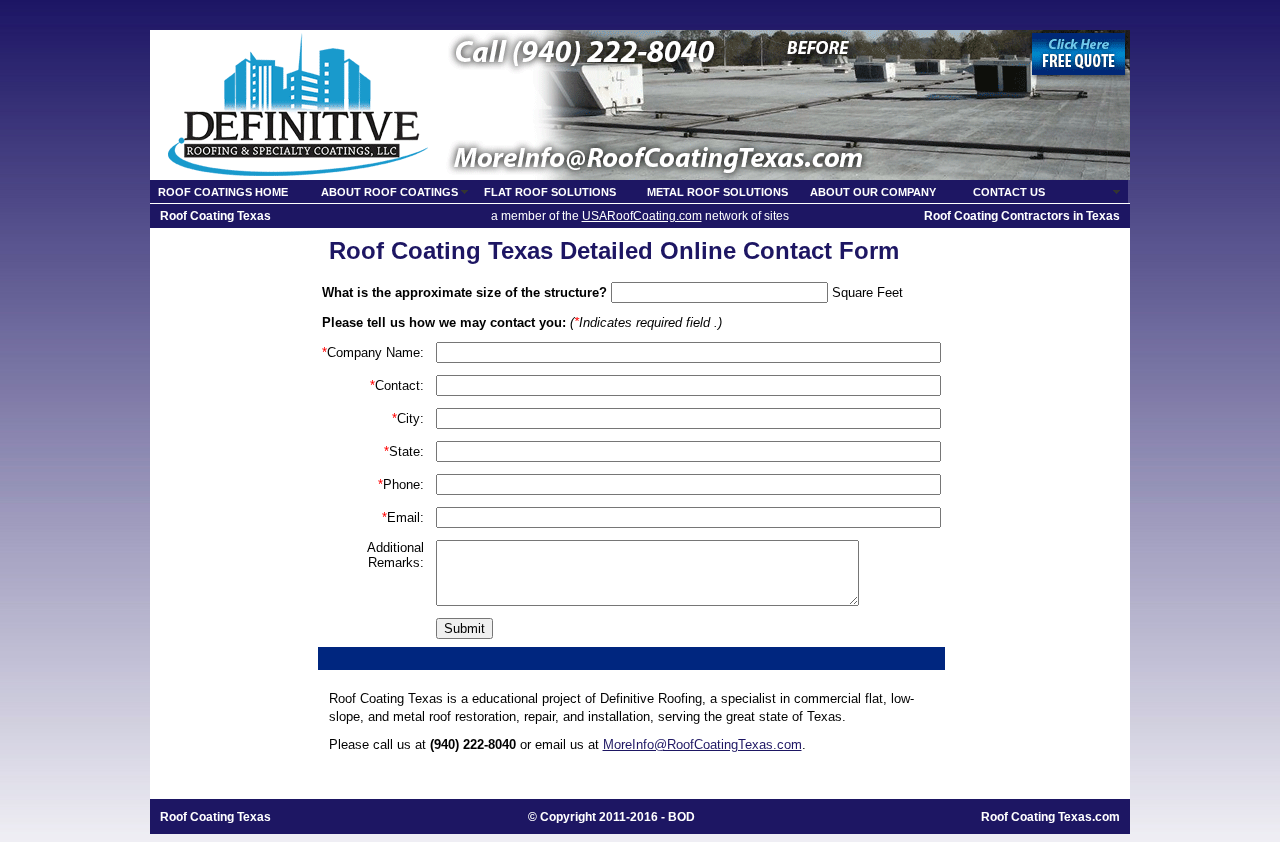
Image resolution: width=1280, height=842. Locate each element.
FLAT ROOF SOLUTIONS (550, 192)
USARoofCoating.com (642, 216)
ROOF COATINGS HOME (223, 192)
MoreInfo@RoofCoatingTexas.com (702, 744)
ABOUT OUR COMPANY (873, 192)
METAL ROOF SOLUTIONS (717, 192)
